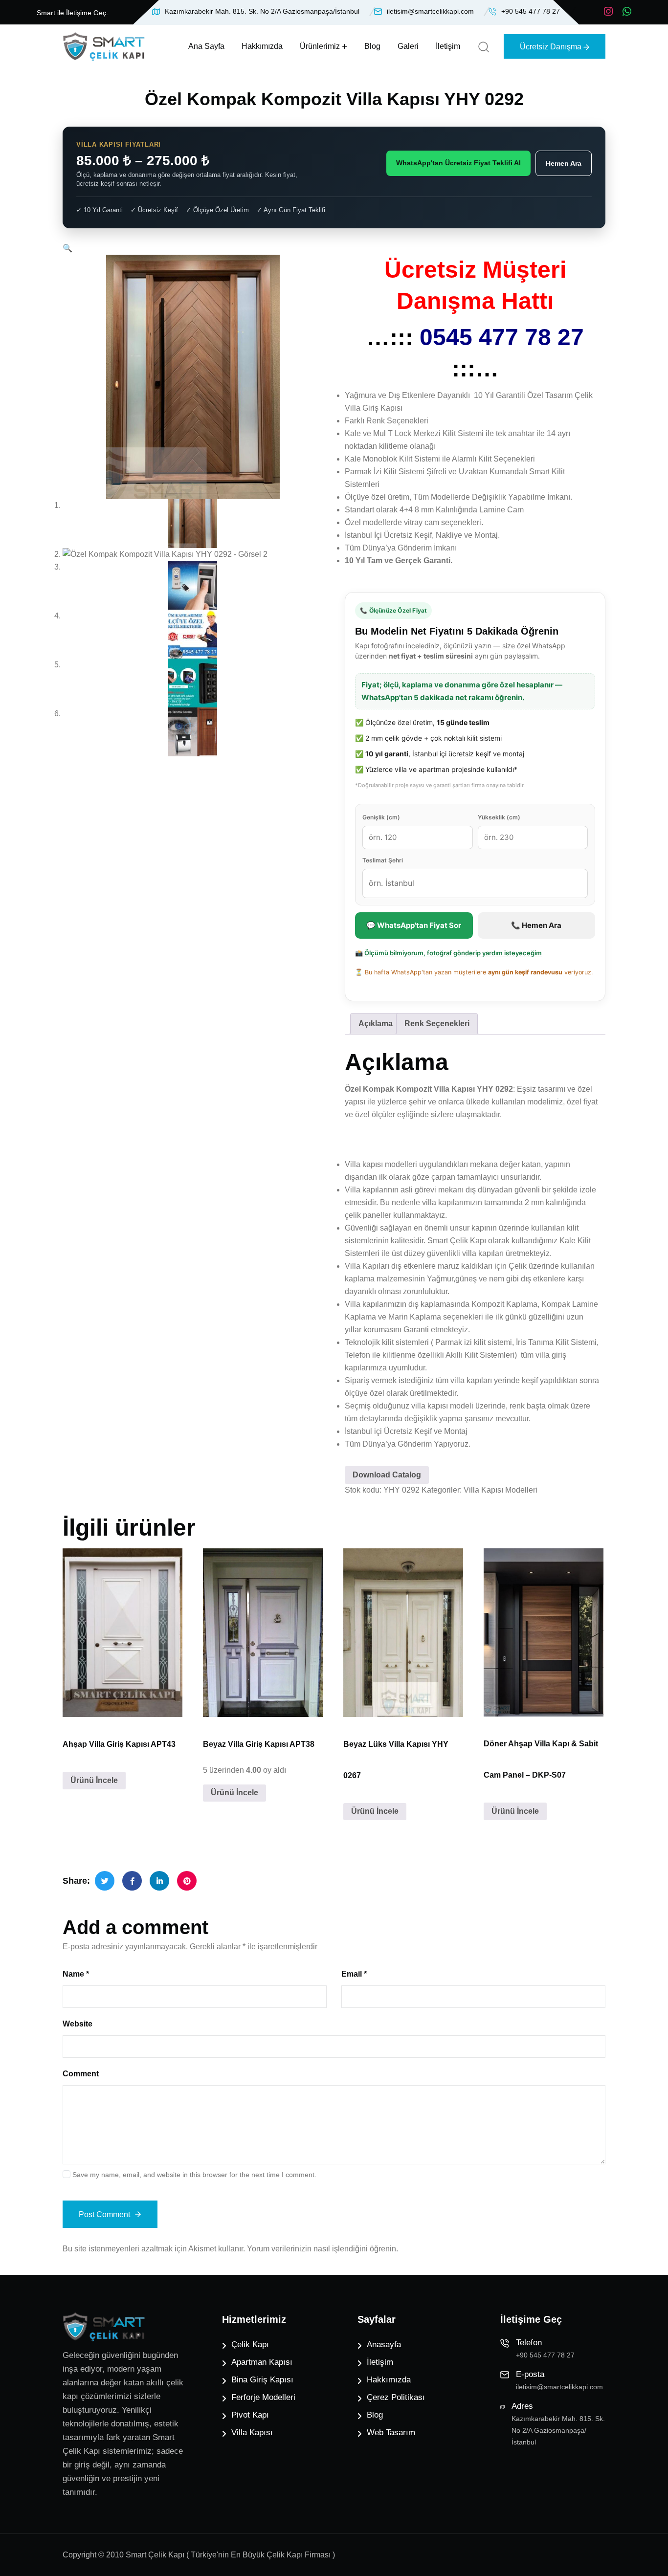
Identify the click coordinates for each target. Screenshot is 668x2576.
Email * (354, 1974)
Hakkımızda (262, 46)
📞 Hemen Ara (536, 925)
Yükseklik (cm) (499, 817)
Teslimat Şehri (383, 860)
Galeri (408, 46)
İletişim (448, 46)
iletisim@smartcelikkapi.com (430, 11)
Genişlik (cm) (381, 817)
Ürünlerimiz (320, 46)
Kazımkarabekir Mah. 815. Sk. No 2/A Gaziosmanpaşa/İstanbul (262, 11)
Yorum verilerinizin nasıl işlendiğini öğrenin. (323, 2249)
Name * (76, 1974)
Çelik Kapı (250, 2345)
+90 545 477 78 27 (531, 11)
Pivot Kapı (250, 2415)
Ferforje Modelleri (263, 2397)
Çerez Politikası (396, 2397)
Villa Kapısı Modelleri (501, 1490)
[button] (67, 248)
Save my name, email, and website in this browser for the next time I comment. (194, 2175)
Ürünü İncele (94, 1780)
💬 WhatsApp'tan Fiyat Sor (414, 925)
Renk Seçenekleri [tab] (437, 1024)
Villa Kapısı (252, 2433)
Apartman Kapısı (262, 2362)
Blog (372, 46)
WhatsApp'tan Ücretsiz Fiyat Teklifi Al (458, 163)
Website (78, 2024)
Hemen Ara (564, 163)
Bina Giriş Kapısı (262, 2380)
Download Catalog (387, 1475)
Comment (81, 2074)
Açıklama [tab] (376, 1024)
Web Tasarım (391, 2433)
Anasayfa (384, 2345)
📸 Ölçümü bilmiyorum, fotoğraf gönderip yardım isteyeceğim (448, 953)
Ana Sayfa (206, 46)
